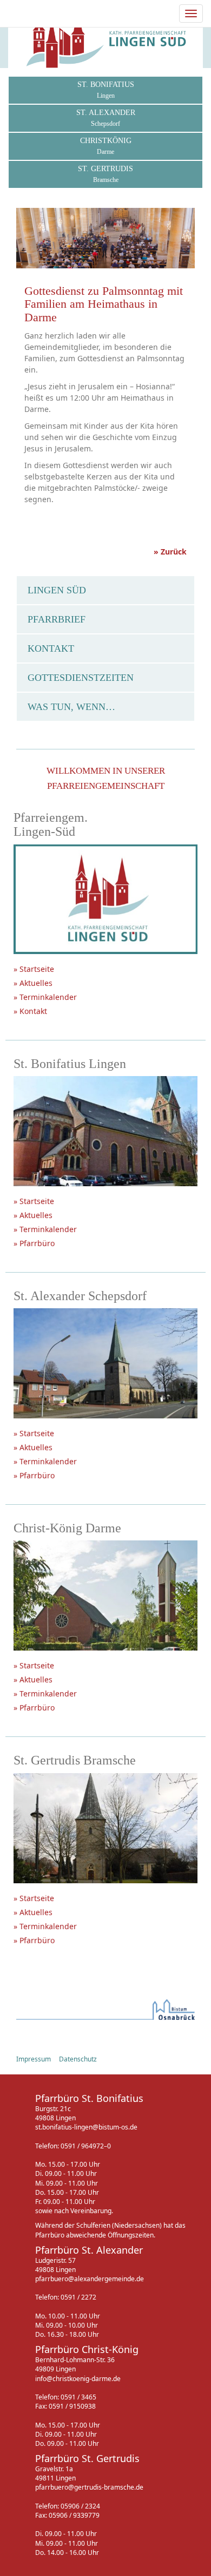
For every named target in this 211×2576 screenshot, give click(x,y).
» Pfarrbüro (34, 1243)
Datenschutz (78, 2059)
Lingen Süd (57, 590)
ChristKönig (106, 146)
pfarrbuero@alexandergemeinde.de (90, 2279)
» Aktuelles (33, 983)
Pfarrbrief (57, 619)
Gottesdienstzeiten (81, 678)
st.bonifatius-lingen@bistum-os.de (86, 2127)
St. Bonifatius (106, 90)
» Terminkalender (45, 997)
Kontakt (51, 648)
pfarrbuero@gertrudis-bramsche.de (89, 2487)
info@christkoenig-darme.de (78, 2379)
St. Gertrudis (105, 174)
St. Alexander (106, 118)
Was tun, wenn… (71, 707)
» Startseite (34, 969)
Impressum (34, 2059)
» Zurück (170, 552)
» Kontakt (30, 1011)
